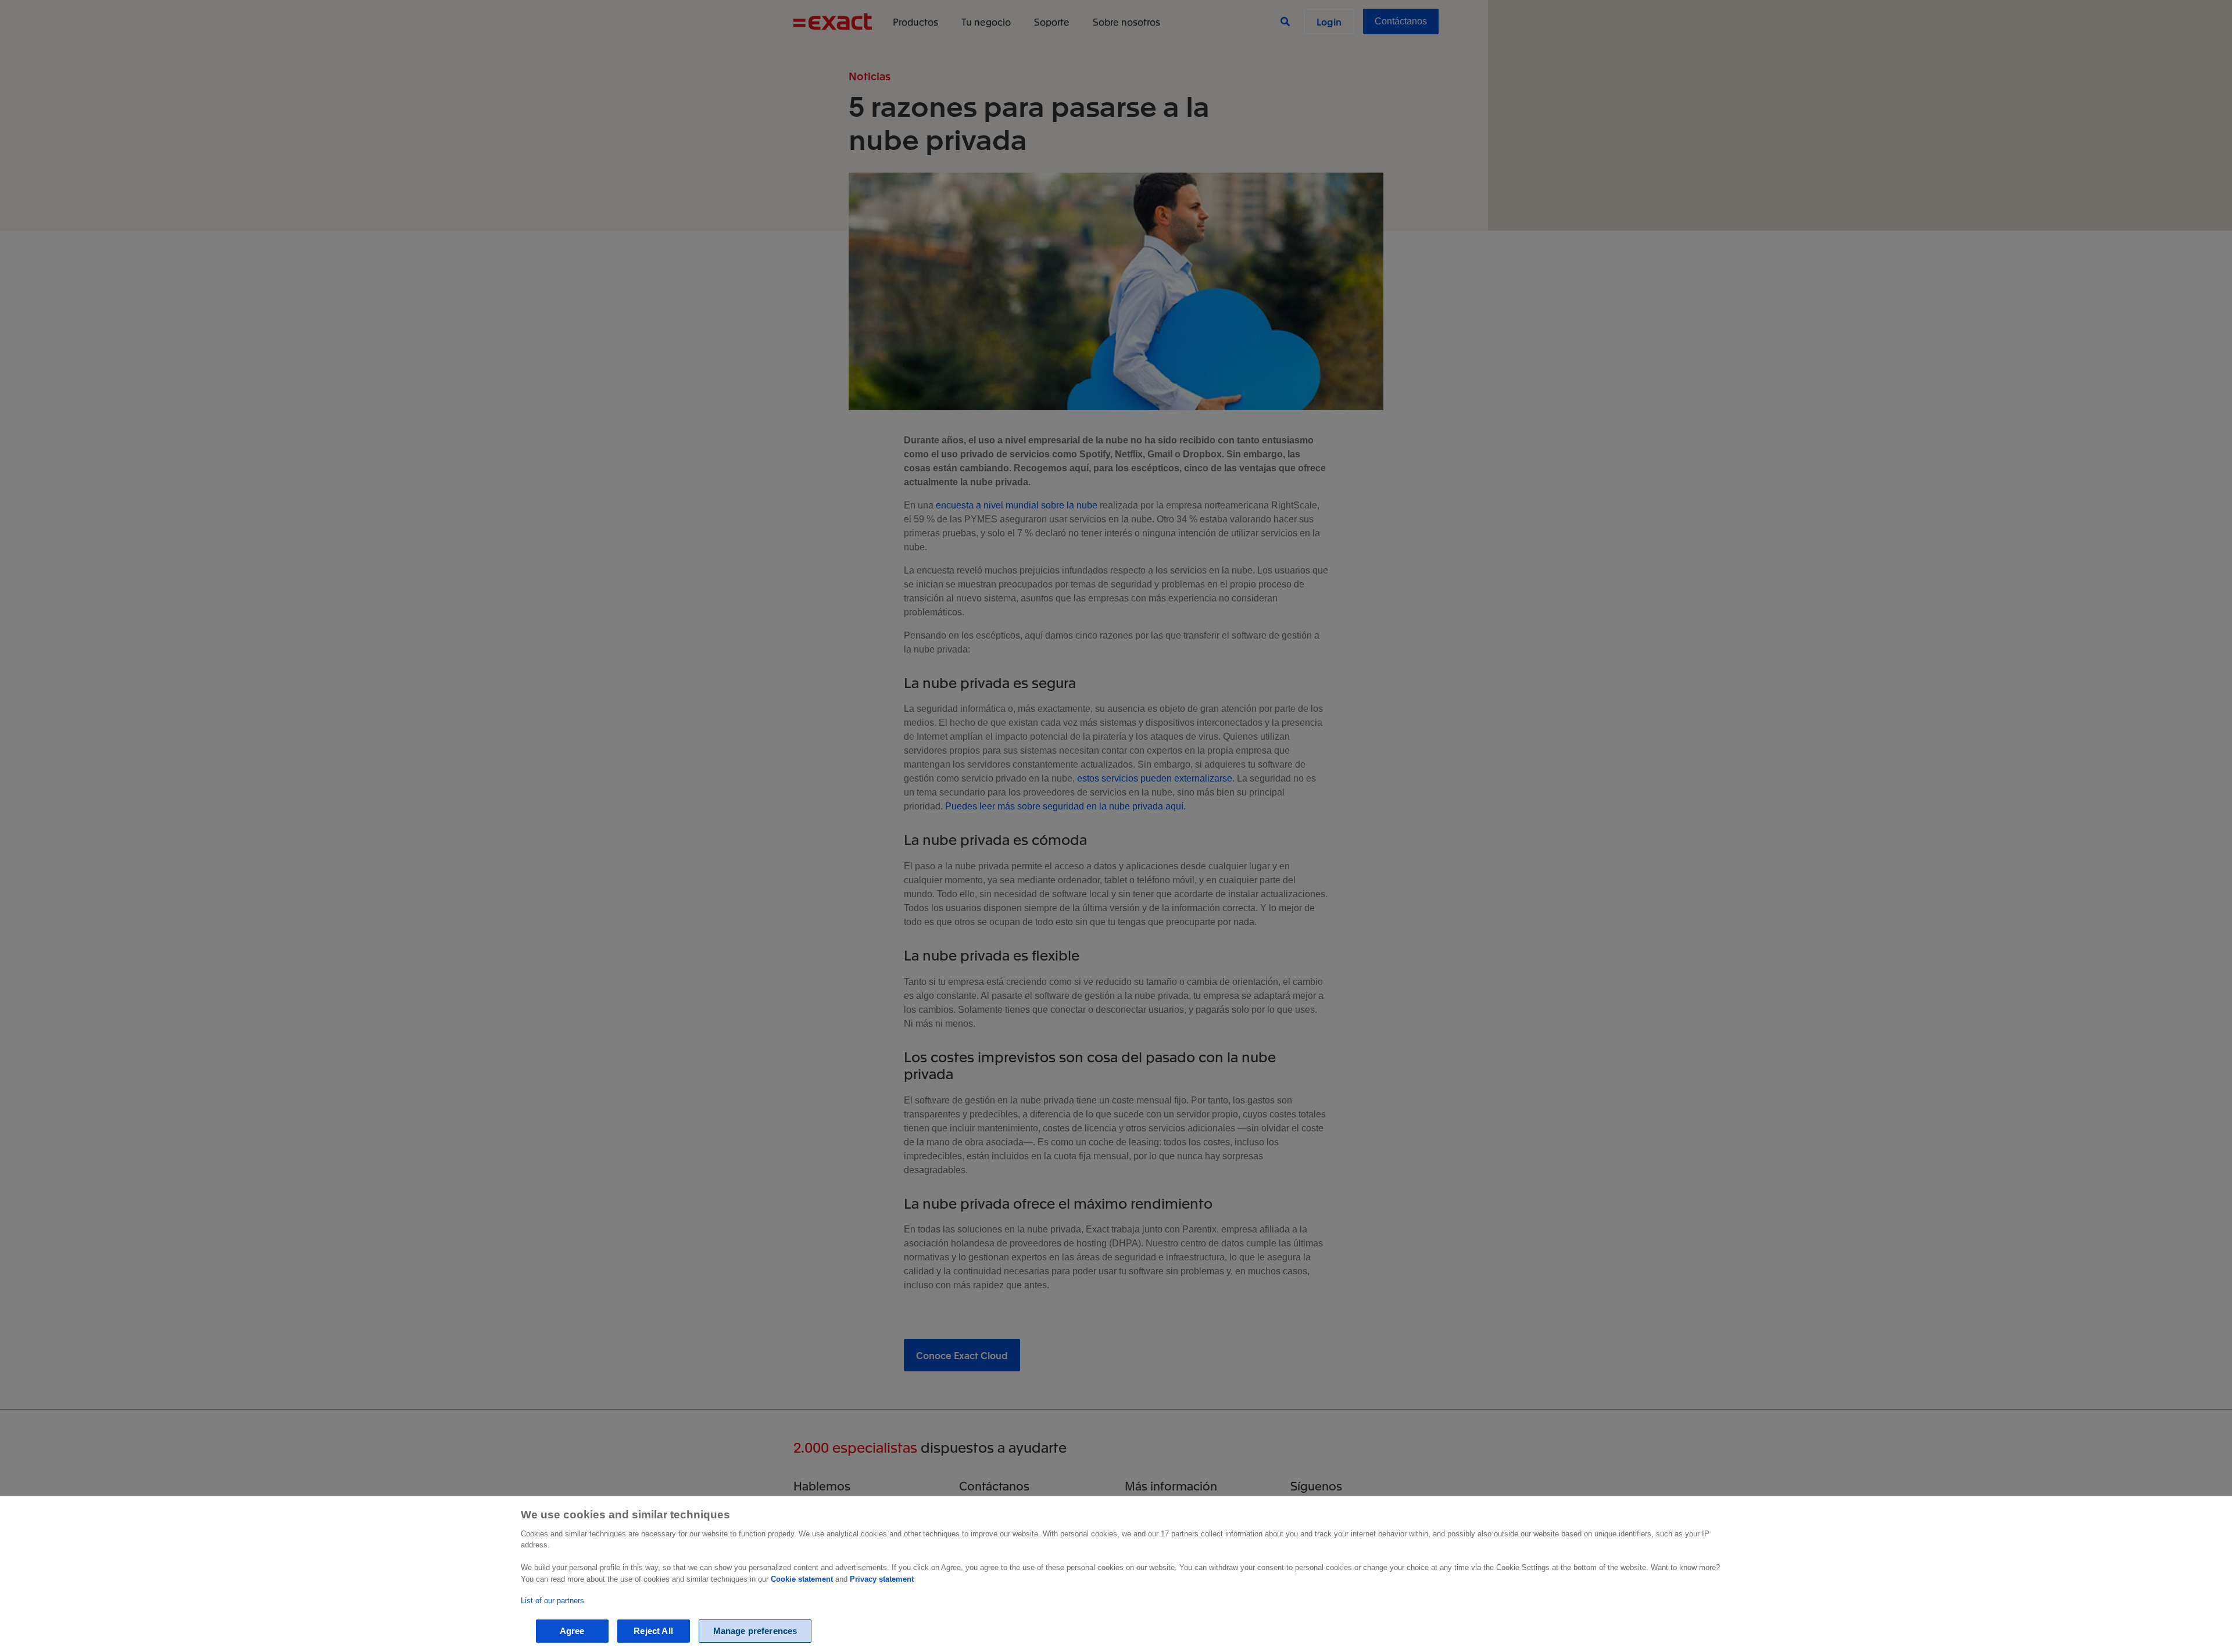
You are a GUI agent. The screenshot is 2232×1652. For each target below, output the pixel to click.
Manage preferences (755, 1631)
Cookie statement (802, 1579)
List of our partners (552, 1601)
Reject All (653, 1631)
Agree (572, 1631)
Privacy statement (882, 1579)
